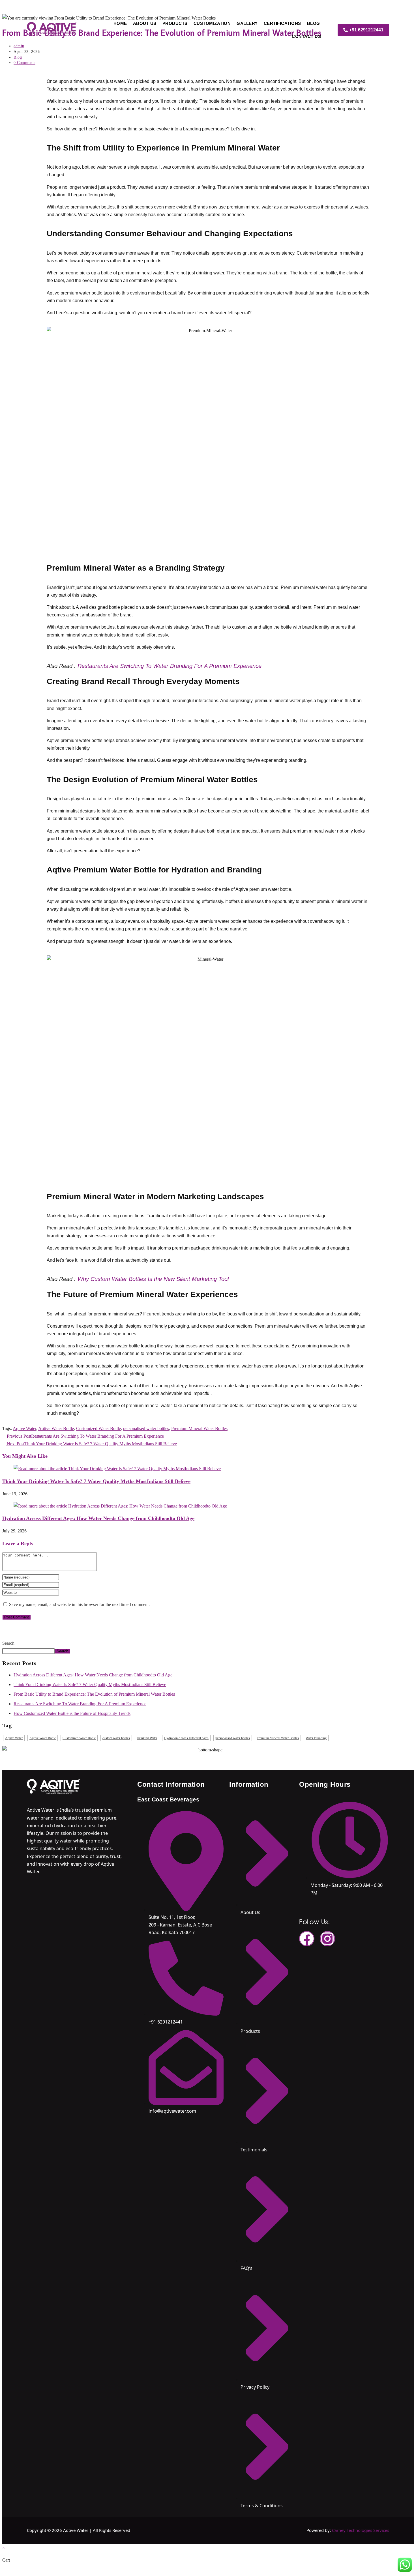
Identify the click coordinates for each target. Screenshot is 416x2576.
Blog (314, 23)
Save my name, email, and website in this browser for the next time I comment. (79, 1604)
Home (120, 23)
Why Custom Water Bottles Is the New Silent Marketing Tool (153, 1279)
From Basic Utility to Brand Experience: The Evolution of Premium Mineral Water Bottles (94, 1694)
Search (8, 1643)
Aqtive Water (24, 1428)
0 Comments (24, 63)
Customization (212, 23)
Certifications (282, 23)
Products (175, 23)
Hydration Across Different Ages (186, 1738)
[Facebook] (307, 1939)
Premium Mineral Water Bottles (199, 1428)
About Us (145, 23)
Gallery (247, 23)
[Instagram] (327, 1939)
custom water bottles (116, 1738)
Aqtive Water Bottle (56, 1428)
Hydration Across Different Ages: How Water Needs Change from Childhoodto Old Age (98, 1518)
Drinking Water (147, 1738)
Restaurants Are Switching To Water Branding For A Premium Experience (170, 666)
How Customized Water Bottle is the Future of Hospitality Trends (72, 1713)
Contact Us (306, 36)
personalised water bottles (146, 1428)
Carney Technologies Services (361, 2530)
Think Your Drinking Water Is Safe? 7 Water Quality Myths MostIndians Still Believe (96, 1481)
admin (19, 46)
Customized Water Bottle (98, 1428)
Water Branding (316, 1738)
